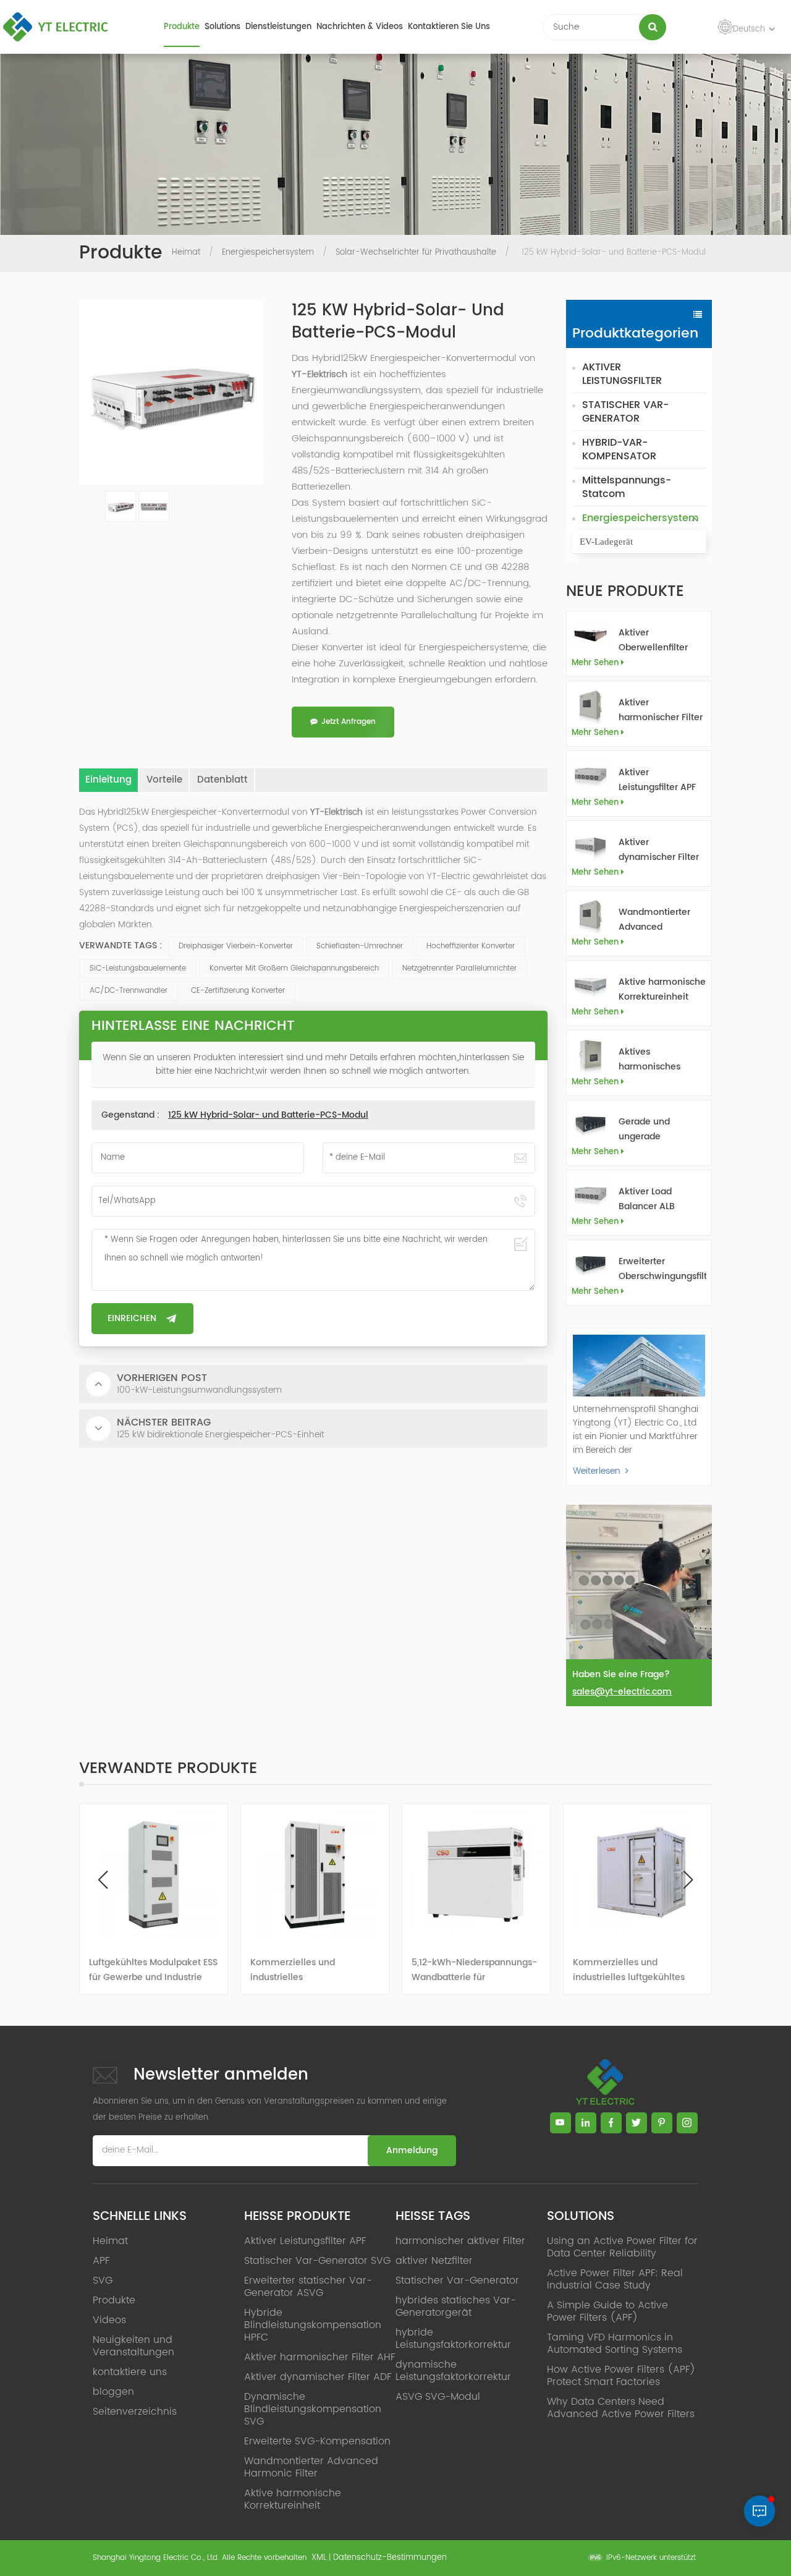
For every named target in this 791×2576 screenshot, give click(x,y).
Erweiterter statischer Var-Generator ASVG (308, 2287)
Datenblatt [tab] (222, 780)
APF (101, 2261)
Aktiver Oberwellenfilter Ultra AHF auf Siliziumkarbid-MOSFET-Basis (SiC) (662, 640)
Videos (109, 2320)
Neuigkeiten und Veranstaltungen (133, 2346)
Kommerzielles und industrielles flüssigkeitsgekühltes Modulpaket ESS (134, 1970)
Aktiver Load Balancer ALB (647, 1199)
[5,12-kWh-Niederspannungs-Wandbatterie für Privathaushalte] (315, 1875)
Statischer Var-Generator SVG (317, 2261)
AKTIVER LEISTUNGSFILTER (622, 374)
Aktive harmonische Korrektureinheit (662, 989)
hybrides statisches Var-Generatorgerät (456, 2306)
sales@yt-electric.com (622, 1692)
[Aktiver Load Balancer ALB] (590, 1194)
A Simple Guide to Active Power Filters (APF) (607, 2311)
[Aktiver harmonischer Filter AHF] (590, 705)
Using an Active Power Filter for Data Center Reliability (622, 2247)
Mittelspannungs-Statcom (627, 487)
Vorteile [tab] (164, 780)
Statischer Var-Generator (457, 2281)
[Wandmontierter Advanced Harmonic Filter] (590, 915)
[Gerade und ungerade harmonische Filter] (590, 1124)
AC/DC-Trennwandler (129, 991)
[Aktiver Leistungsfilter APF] (590, 775)
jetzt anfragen (349, 722)
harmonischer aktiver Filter (460, 2241)
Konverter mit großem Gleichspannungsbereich (294, 968)
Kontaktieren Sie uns (449, 27)
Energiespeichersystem (268, 253)
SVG (103, 2281)
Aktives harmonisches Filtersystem (649, 1060)
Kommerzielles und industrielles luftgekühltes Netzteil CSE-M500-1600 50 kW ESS (471, 1970)
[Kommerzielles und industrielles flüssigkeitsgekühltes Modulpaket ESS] (154, 1875)
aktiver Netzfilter (434, 2261)
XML (319, 2558)
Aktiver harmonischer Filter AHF (661, 710)
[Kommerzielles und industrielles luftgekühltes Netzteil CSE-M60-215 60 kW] (637, 1875)
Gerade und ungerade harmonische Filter (659, 1129)
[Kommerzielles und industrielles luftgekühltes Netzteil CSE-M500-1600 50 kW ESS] (476, 1875)
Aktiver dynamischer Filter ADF (659, 850)
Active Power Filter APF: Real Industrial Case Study (615, 2279)
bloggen (113, 2392)
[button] (688, 1880)
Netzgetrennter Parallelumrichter (459, 968)
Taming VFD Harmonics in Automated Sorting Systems (615, 2344)
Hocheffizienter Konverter (471, 946)
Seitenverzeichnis (135, 2412)
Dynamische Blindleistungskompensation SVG (313, 2409)
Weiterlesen (597, 1471)
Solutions (222, 27)
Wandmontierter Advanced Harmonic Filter (654, 920)
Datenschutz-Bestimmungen (390, 2558)
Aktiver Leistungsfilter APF (657, 780)
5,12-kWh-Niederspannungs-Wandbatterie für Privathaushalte (313, 1970)
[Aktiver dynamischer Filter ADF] (590, 845)
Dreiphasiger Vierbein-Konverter (236, 946)
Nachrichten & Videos (360, 27)
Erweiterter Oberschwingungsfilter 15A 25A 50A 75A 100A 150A (662, 1269)
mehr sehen (595, 663)
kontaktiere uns (130, 2372)
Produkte (182, 27)
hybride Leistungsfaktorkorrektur (453, 2339)
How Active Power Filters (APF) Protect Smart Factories (621, 2376)
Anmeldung (412, 2150)
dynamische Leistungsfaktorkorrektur (453, 2371)
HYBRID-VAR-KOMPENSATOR (619, 449)
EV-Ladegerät (606, 542)
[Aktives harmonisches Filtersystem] (590, 1054)
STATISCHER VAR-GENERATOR (625, 412)
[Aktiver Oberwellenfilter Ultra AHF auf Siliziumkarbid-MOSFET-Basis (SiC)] (590, 635)
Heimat (186, 253)
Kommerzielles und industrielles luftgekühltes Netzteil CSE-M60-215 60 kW (634, 1970)
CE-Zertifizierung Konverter (238, 991)
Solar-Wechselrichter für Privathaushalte (416, 253)
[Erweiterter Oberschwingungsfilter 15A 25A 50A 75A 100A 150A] (590, 1264)
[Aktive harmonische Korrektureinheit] (590, 984)
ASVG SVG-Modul (438, 2397)
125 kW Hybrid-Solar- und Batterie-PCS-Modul (268, 1115)
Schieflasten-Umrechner (360, 946)
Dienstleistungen (278, 27)
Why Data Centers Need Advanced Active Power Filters (621, 2408)
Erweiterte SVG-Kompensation (317, 2441)
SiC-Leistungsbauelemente (138, 968)
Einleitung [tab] (108, 780)
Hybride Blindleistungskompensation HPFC (313, 2325)
